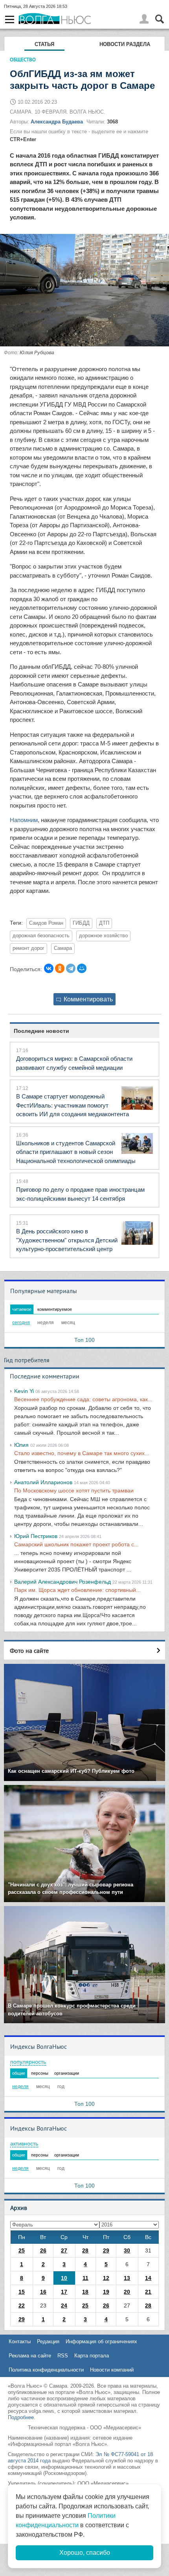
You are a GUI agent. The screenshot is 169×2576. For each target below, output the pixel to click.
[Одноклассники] (60, 968)
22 (22, 2306)
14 (148, 2278)
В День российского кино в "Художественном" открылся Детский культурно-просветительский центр (67, 1240)
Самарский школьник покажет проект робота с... (76, 1544)
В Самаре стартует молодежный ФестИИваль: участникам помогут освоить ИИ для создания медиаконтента (73, 1105)
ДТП (104, 923)
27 (64, 2250)
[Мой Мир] (82, 968)
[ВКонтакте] (49, 968)
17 (64, 2292)
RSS (63, 2356)
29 (106, 2250)
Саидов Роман (46, 923)
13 (127, 2278)
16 (43, 2292)
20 (127, 2292)
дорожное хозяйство (103, 936)
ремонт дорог (28, 948)
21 (148, 2292)
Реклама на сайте (30, 2356)
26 (43, 2250)
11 (85, 2278)
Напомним (24, 820)
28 (85, 2250)
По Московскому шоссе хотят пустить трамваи (74, 1490)
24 (64, 2306)
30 (127, 2250)
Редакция (48, 2341)
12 (106, 2278)
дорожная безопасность (41, 936)
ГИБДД (81, 923)
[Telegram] (71, 968)
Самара (63, 948)
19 (106, 2292)
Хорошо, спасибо (85, 2553)
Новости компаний (112, 2370)
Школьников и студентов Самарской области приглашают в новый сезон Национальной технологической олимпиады (76, 1152)
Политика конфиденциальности (46, 2370)
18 (85, 2292)
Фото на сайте (29, 1650)
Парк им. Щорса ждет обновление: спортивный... (77, 1590)
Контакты (20, 2341)
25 (22, 2250)
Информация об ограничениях (101, 2341)
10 (64, 2278)
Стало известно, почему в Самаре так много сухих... (82, 1453)
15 (22, 2292)
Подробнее (21, 2417)
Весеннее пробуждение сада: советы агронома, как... (83, 1399)
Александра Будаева (57, 122)
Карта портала (92, 2356)
